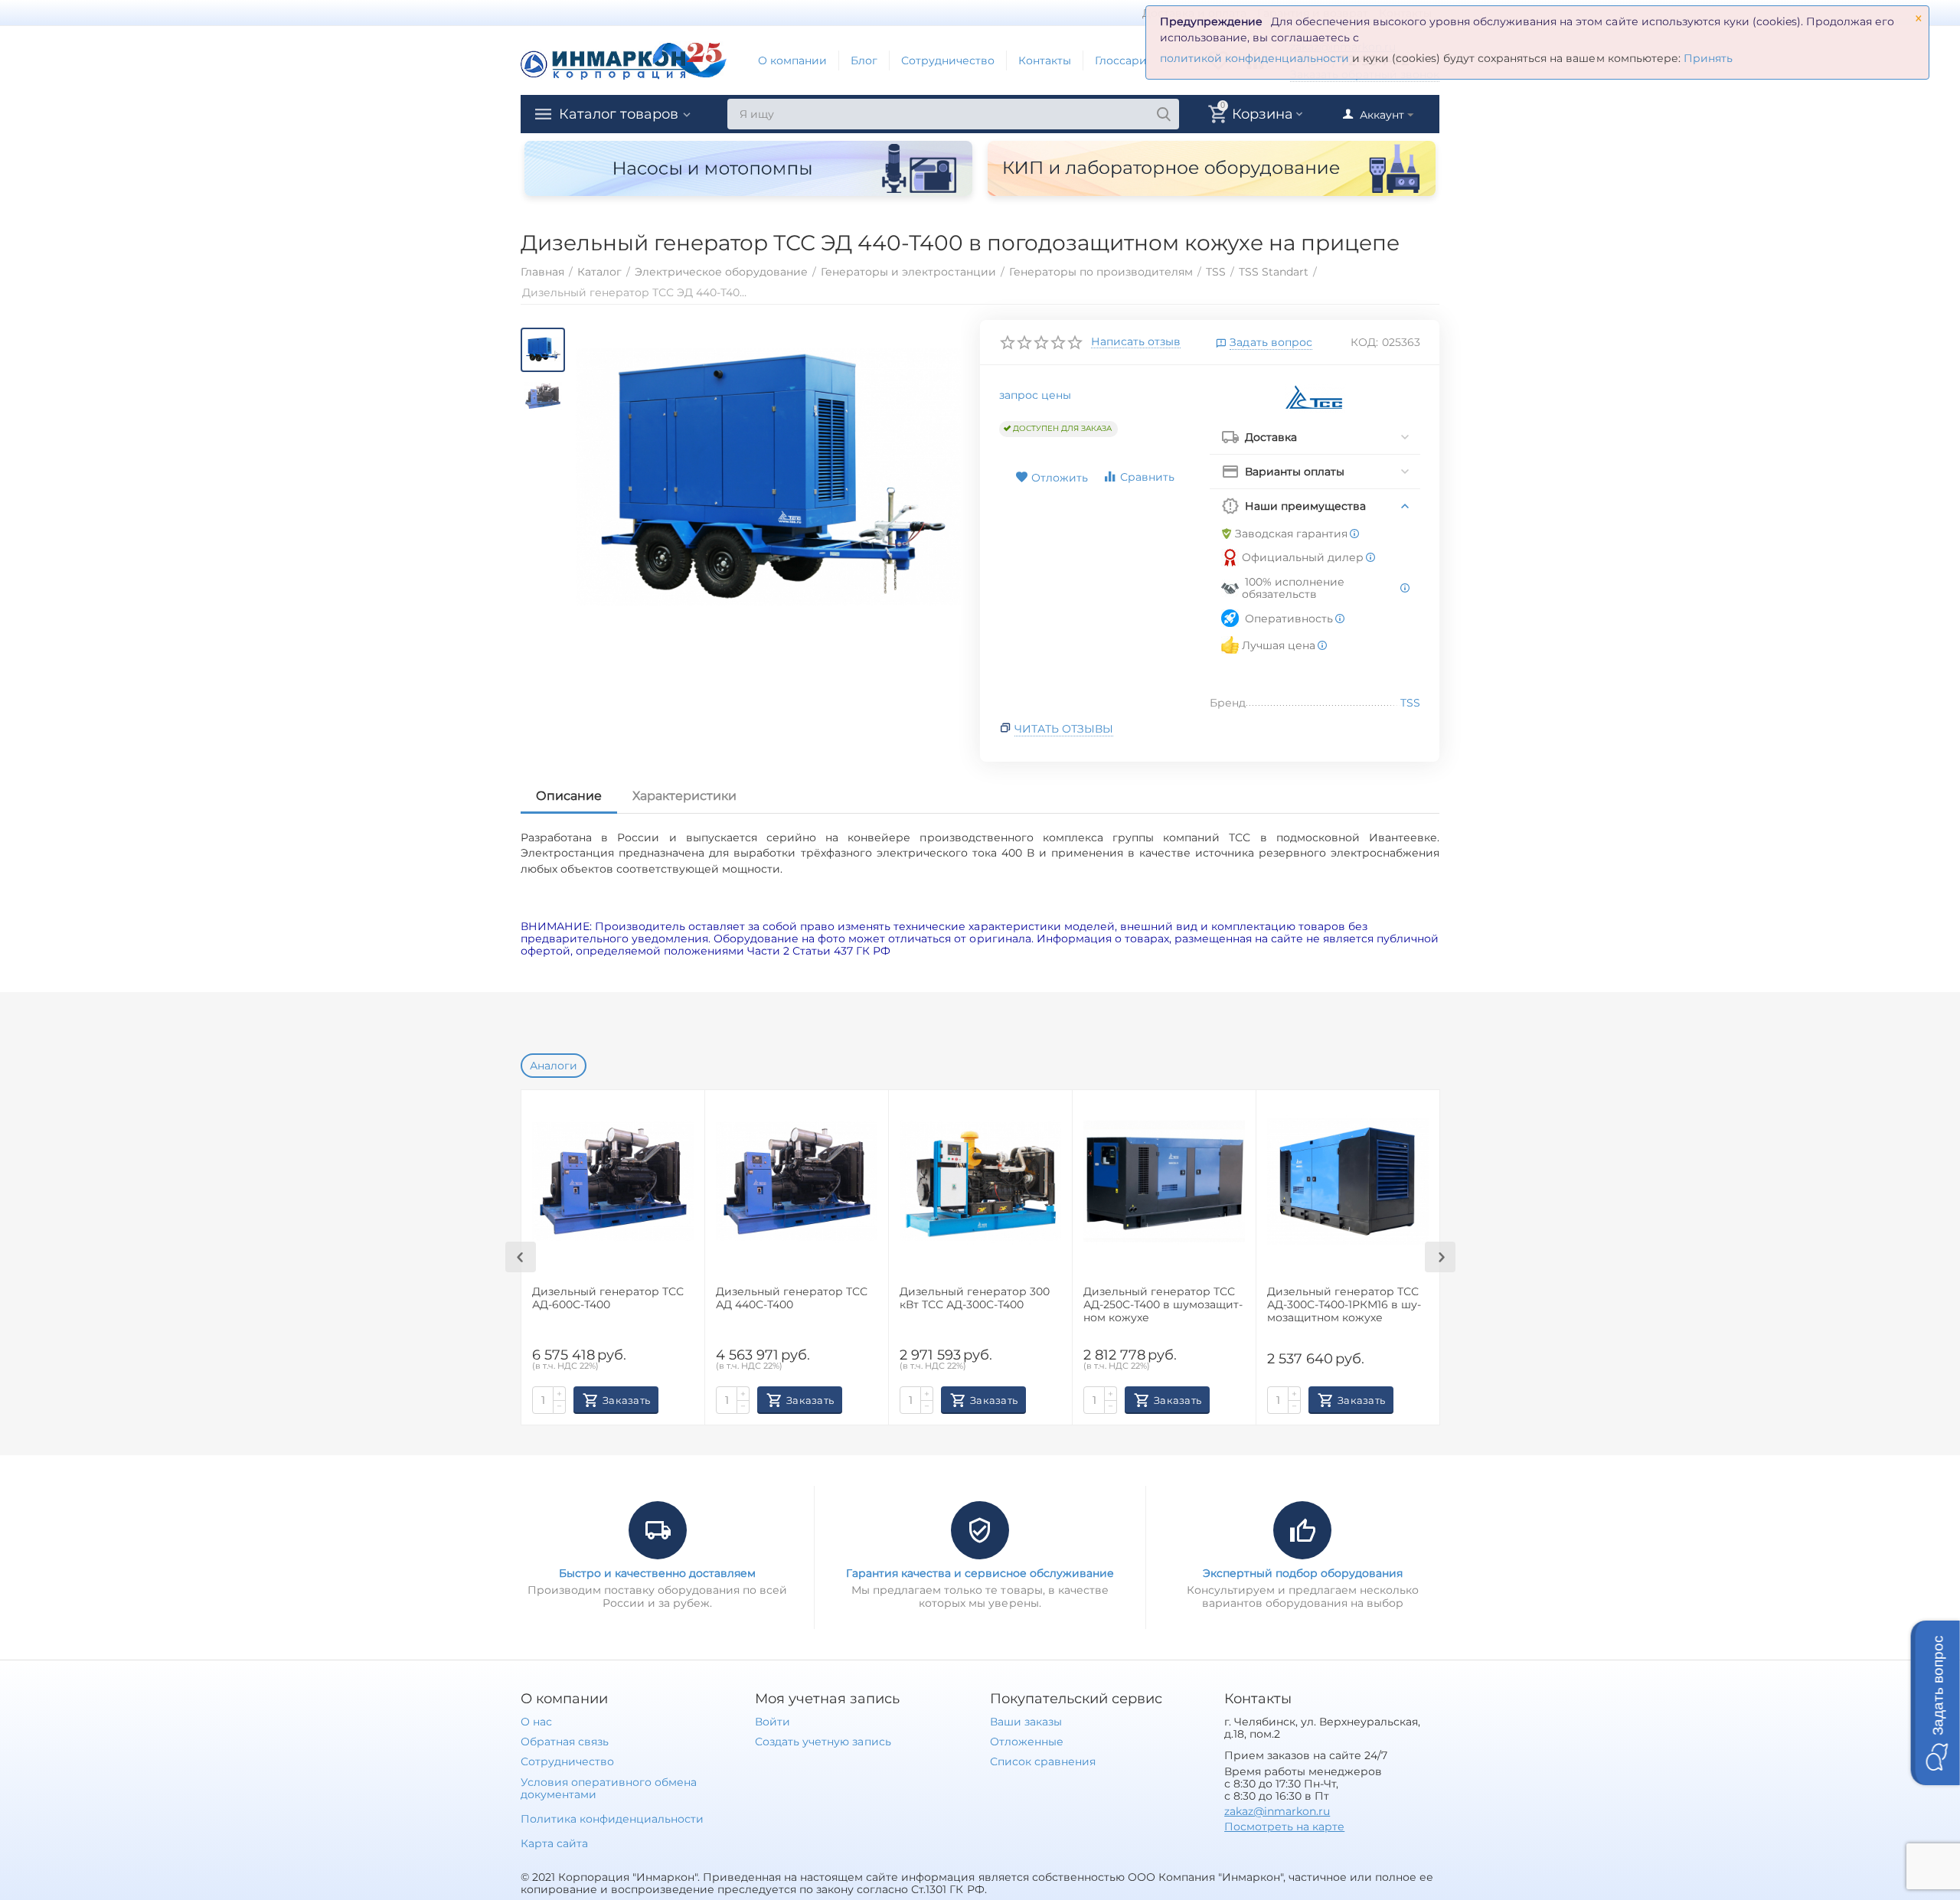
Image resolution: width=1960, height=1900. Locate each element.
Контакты (1045, 60)
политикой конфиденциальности (1254, 58)
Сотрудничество (948, 60)
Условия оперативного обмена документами (609, 1788)
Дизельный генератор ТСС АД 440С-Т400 (792, 1298)
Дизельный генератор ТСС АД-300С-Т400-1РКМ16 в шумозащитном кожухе (1344, 1305)
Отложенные (1027, 1742)
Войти (773, 1722)
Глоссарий (1125, 60)
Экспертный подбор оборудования (1303, 1573)
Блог (864, 60)
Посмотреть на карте (1284, 1827)
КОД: (1364, 342)
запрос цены (1035, 395)
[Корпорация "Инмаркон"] (624, 60)
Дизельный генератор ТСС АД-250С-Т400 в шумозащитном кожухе (1163, 1305)
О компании (792, 60)
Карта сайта (554, 1843)
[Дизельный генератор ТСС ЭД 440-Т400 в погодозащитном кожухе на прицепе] (768, 478)
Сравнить (1147, 477)
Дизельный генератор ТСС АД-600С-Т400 (608, 1298)
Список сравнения (1043, 1761)
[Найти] (1164, 114)
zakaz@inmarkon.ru (1277, 1811)
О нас (536, 1722)
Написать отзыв (1136, 342)
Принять (1708, 58)
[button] (1935, 1703)
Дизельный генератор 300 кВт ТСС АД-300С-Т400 (975, 1298)
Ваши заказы (1026, 1722)
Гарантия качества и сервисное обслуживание (980, 1573)
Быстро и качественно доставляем (657, 1573)
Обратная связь (565, 1742)
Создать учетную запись (823, 1742)
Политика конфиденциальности (612, 1819)
